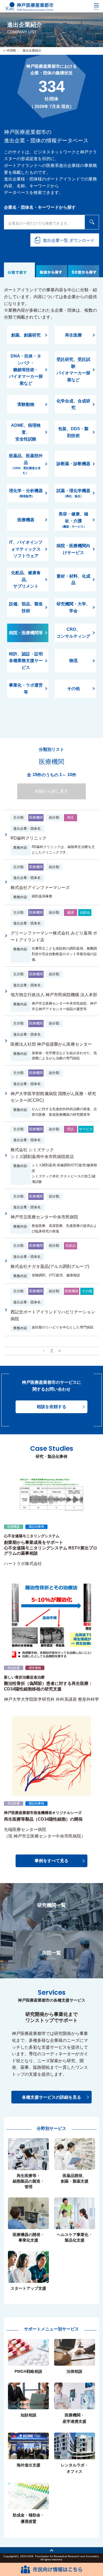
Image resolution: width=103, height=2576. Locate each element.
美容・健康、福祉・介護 (73, 520)
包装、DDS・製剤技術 (73, 432)
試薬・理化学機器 (73, 493)
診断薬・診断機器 (73, 464)
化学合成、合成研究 (73, 404)
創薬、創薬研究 (26, 335)
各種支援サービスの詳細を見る (51, 2097)
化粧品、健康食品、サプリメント (26, 579)
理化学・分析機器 (26, 493)
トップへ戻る (51, 2550)
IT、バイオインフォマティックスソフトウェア (26, 549)
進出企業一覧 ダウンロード (69, 240)
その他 (73, 689)
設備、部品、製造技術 (26, 607)
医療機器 (26, 520)
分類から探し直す (51, 791)
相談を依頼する (51, 1407)
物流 (73, 661)
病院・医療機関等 (26, 633)
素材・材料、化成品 (73, 580)
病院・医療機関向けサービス (73, 549)
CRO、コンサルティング (73, 633)
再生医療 (73, 335)
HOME (11, 51)
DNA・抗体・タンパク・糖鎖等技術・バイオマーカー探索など (26, 369)
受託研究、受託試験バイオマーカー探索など (73, 370)
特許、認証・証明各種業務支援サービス (26, 661)
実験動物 (26, 404)
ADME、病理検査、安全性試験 (26, 432)
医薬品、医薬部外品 (26, 464)
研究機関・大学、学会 (73, 607)
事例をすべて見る (51, 1861)
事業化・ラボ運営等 (26, 689)
